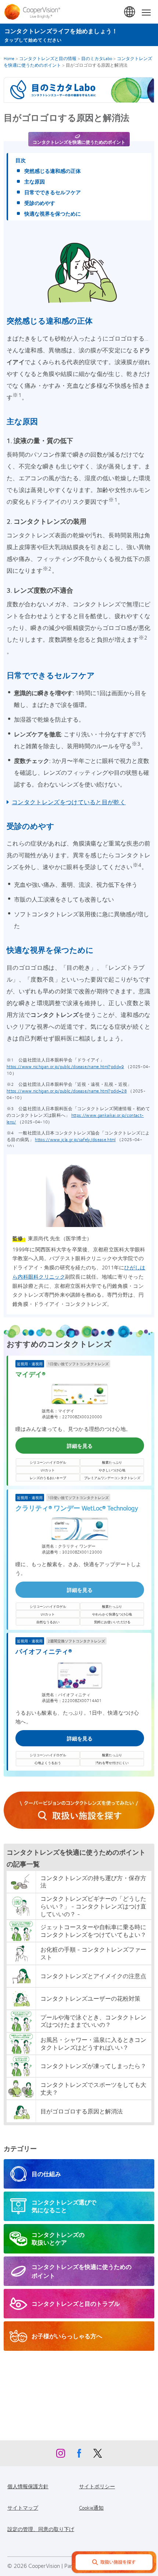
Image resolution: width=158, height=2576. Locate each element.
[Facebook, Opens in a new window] (79, 2455)
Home (9, 58)
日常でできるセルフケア (53, 192)
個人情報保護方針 (28, 2486)
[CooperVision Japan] (34, 12)
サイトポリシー (97, 2486)
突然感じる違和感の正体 (53, 171)
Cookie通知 (91, 2507)
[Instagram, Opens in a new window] (61, 2455)
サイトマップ (23, 2507)
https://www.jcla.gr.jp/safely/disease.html (75, 1139)
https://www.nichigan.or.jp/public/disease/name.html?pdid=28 (67, 1091)
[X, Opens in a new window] (97, 2455)
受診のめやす (40, 203)
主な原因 (35, 181)
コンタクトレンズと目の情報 (48, 58)
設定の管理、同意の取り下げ (41, 2529)
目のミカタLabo (97, 58)
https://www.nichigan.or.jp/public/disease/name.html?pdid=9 (65, 1066)
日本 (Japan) (130, 12)
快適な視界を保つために (53, 213)
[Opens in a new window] (79, 1810)
